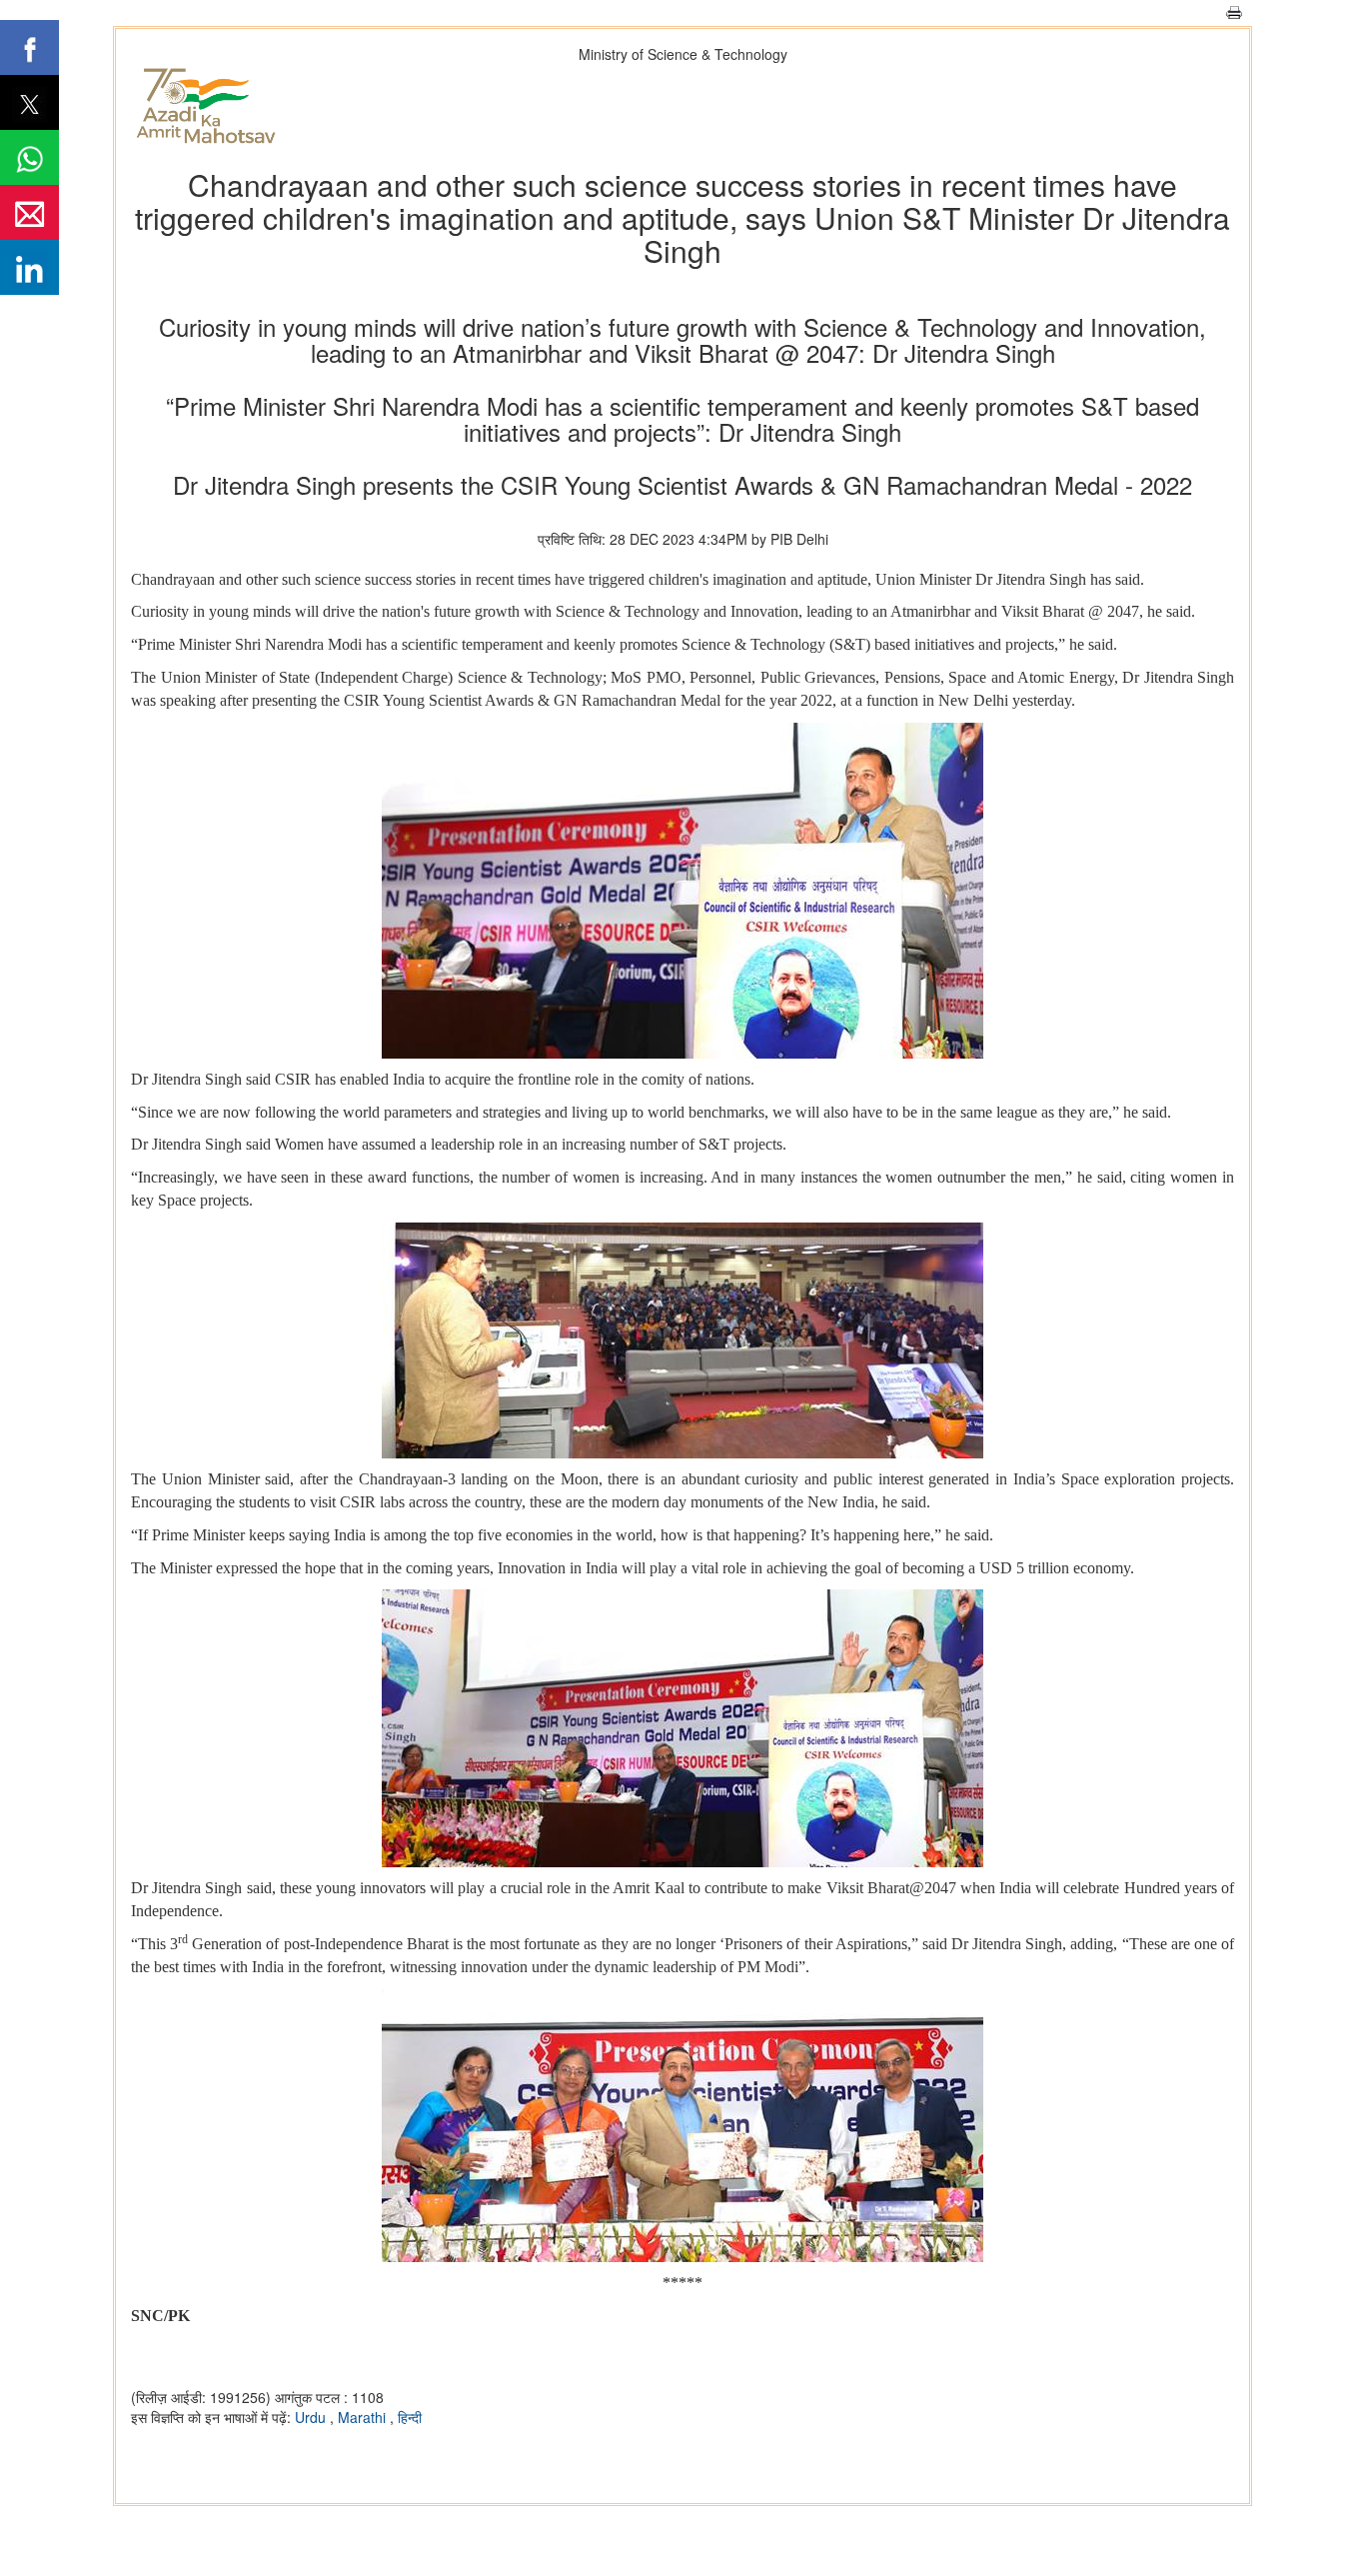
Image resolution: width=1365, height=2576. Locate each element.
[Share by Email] (29, 212)
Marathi (364, 2417)
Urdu (312, 2417)
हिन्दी (410, 2417)
